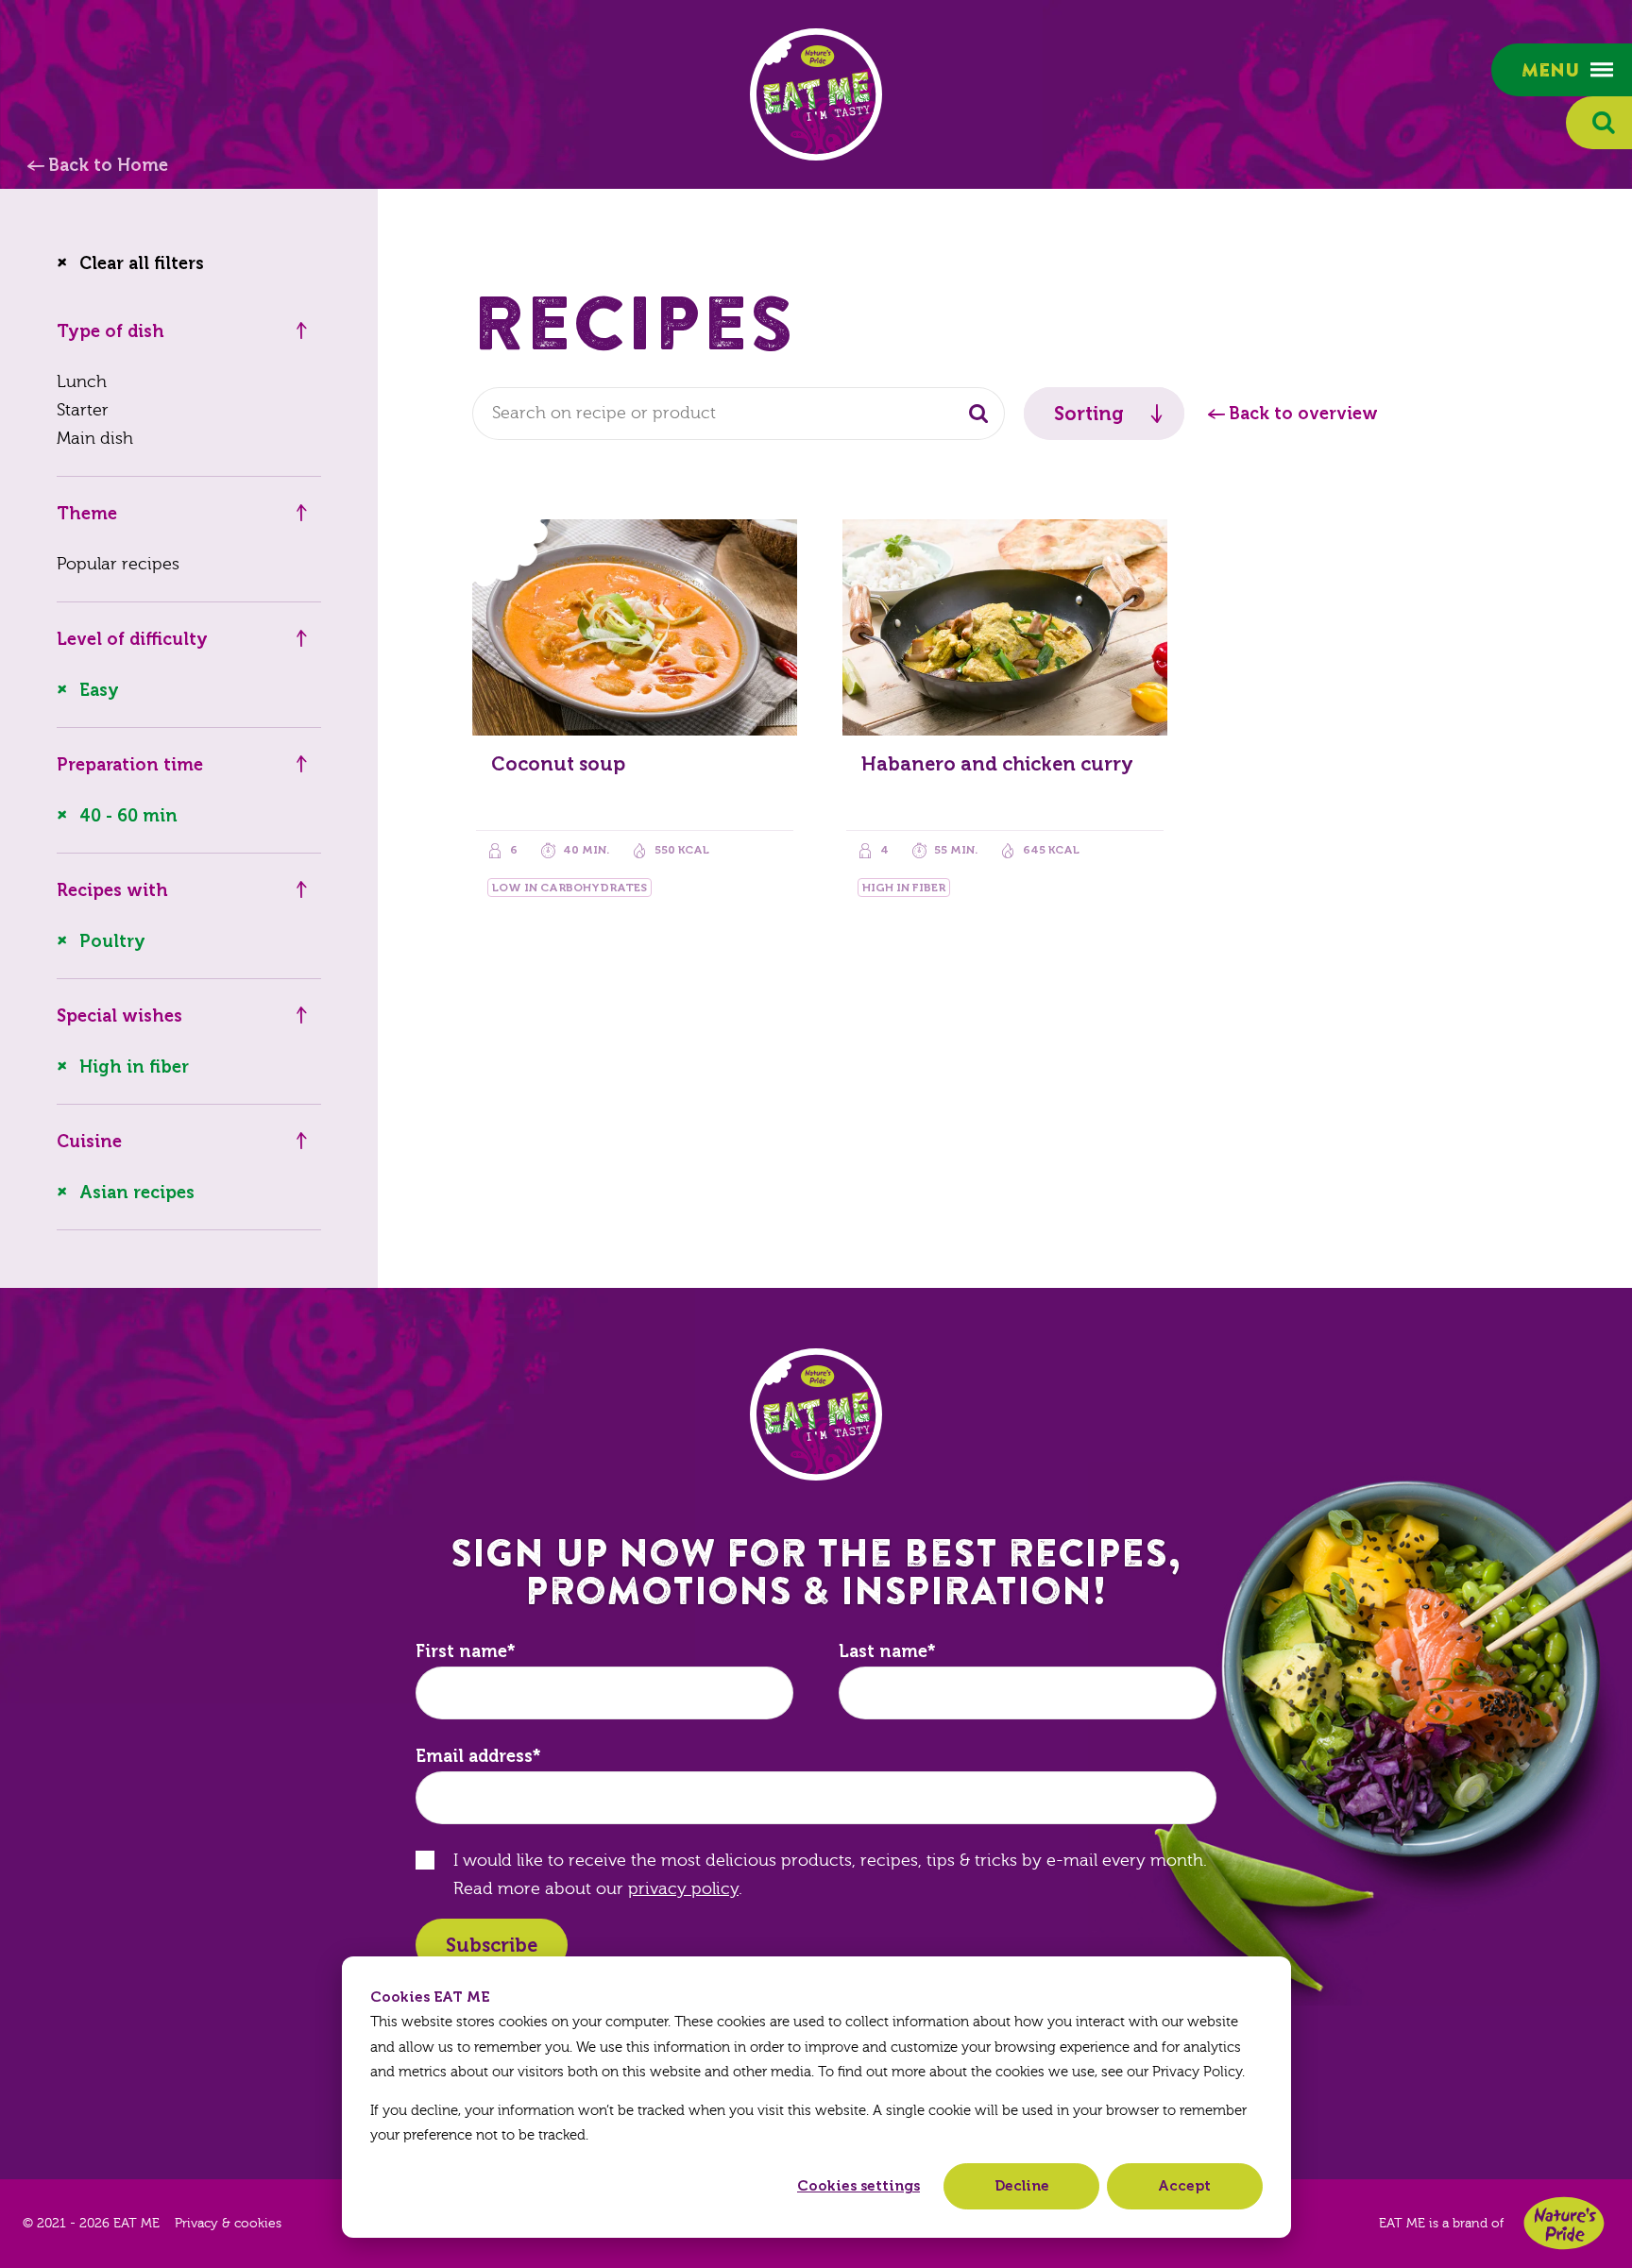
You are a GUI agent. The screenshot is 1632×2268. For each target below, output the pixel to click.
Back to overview (1303, 414)
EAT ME (816, 94)
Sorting (1089, 414)
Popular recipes (118, 564)
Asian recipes (137, 1193)
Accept (1184, 2186)
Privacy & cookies (228, 2224)
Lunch (82, 382)
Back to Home (108, 165)
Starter (83, 410)
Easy (99, 690)
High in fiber (134, 1067)
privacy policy (683, 1889)
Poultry (112, 941)
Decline (1022, 2186)
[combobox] (739, 414)
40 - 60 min (128, 816)
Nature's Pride (1564, 2223)
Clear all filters (142, 263)
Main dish (95, 439)
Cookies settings (858, 2186)
